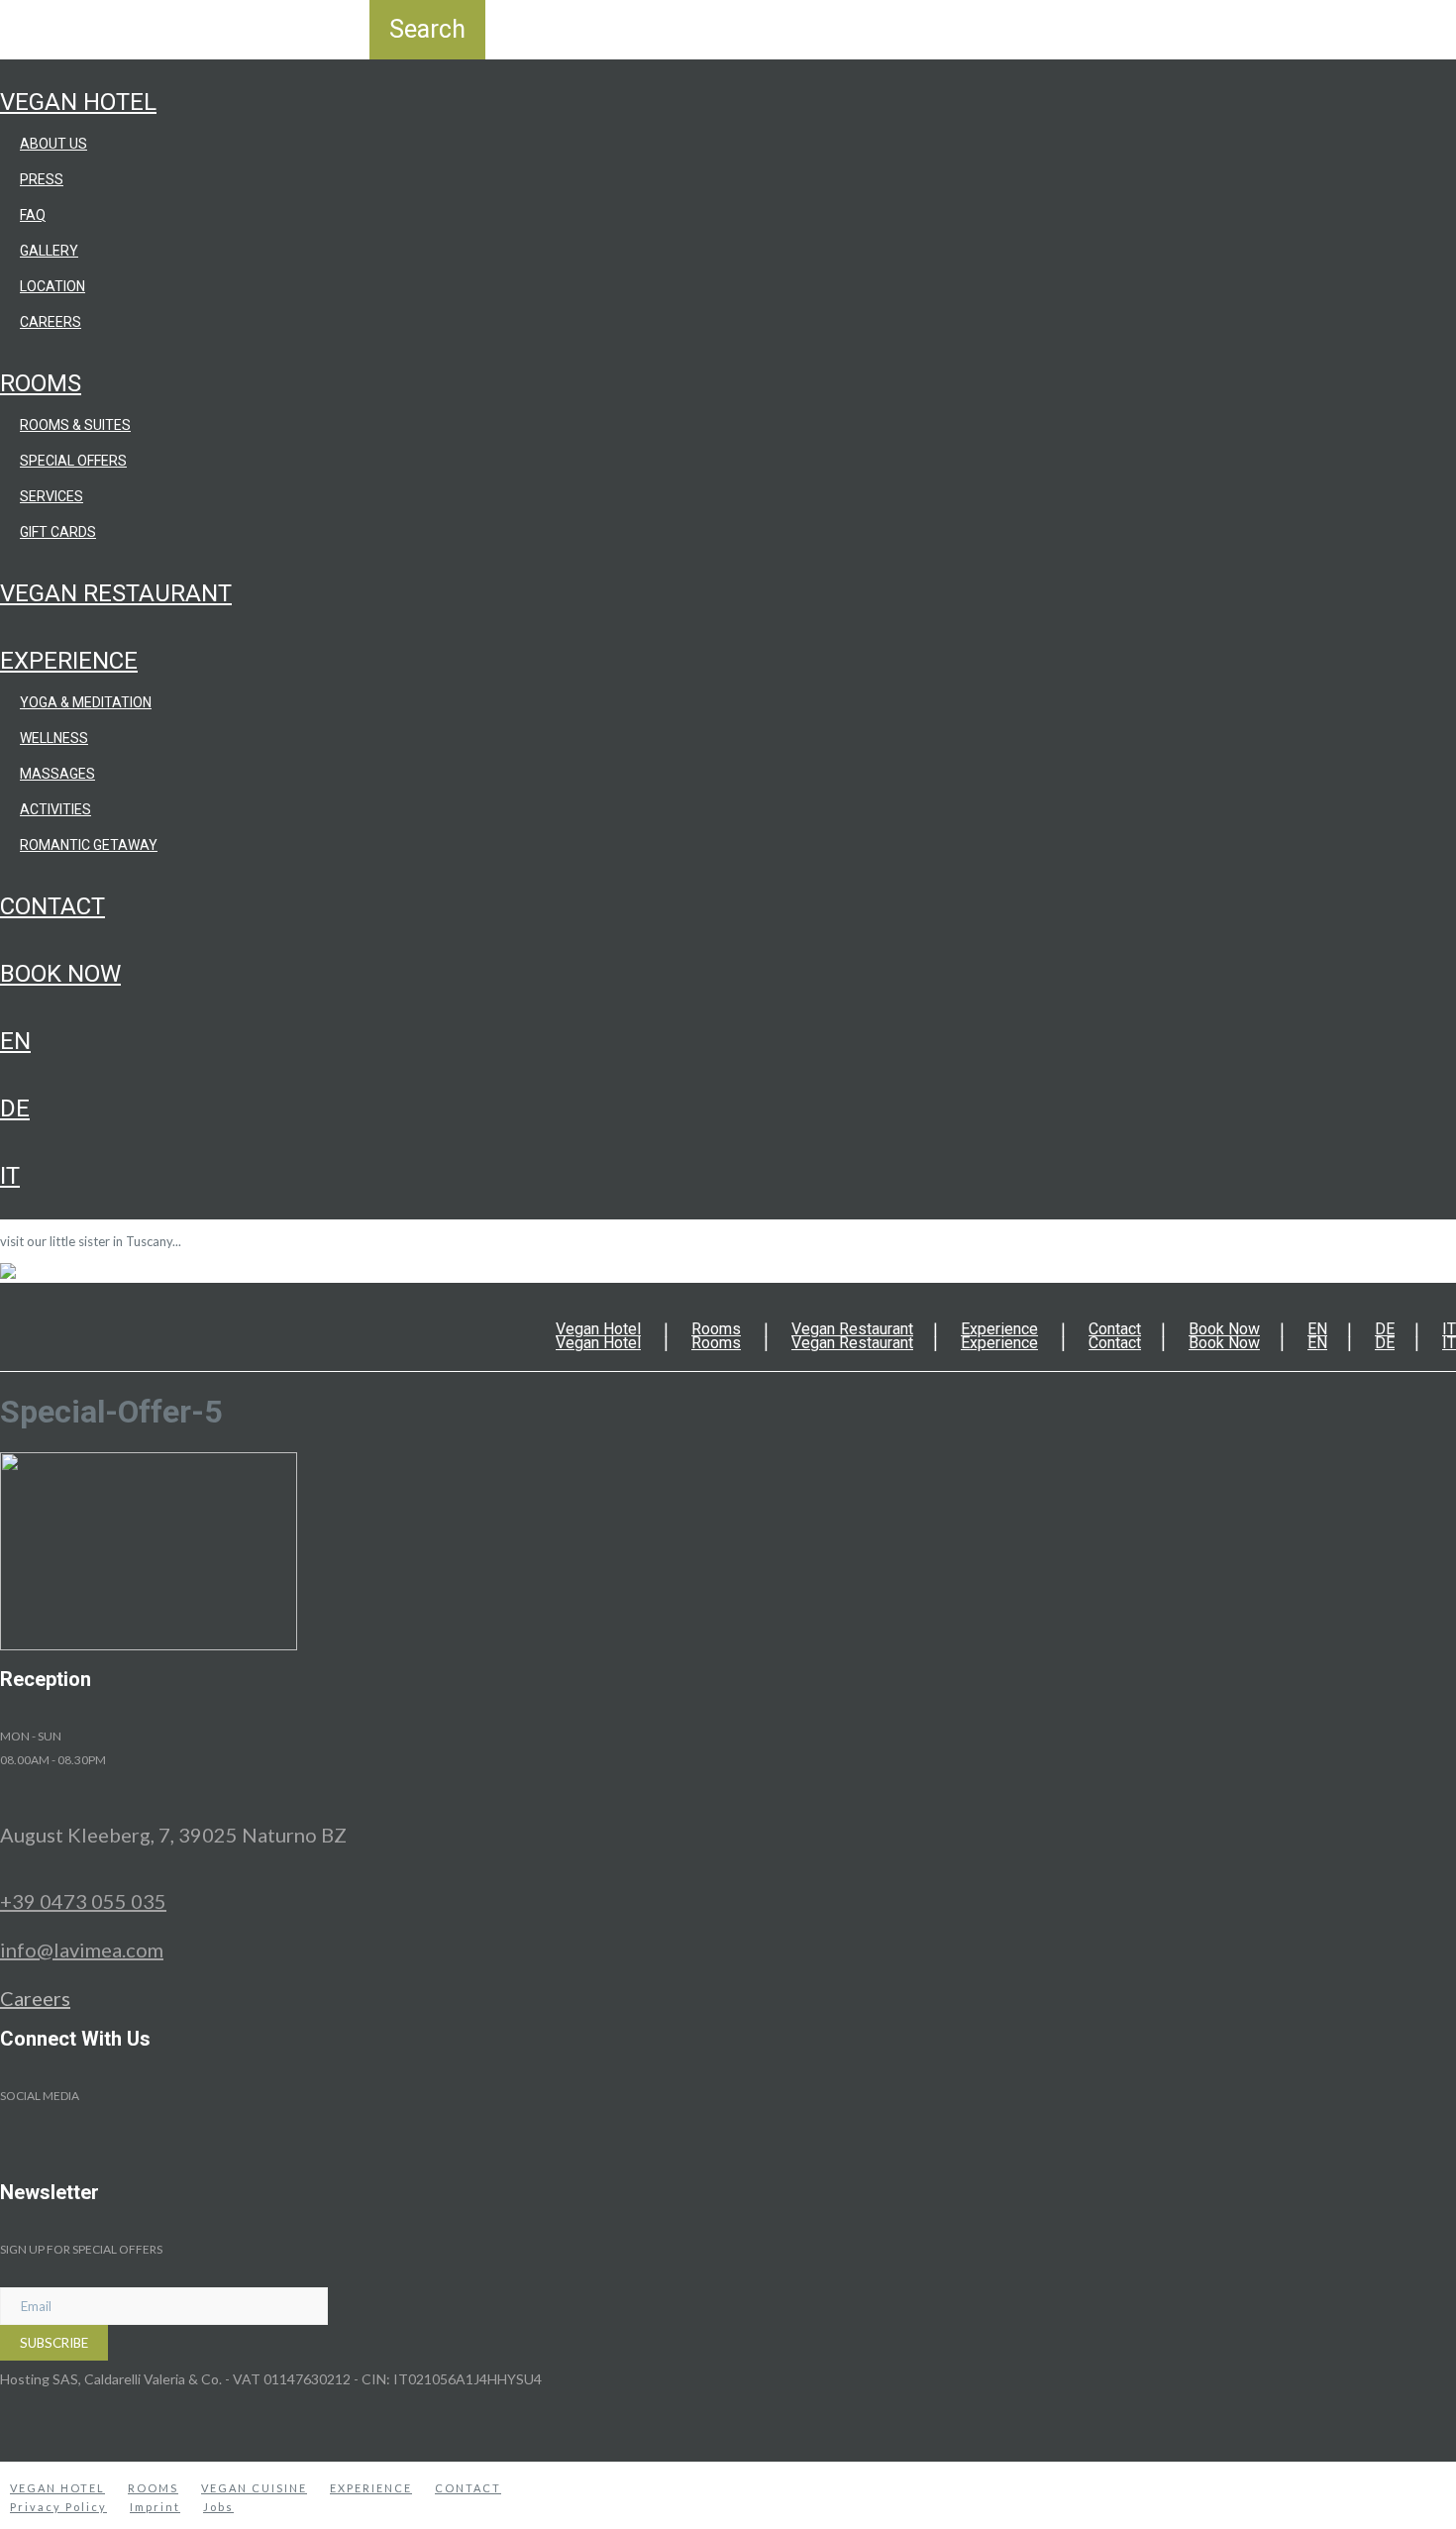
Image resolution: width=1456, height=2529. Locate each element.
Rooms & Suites (75, 425)
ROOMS (153, 2488)
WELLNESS (54, 738)
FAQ (33, 215)
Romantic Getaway (89, 845)
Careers (51, 322)
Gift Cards (58, 532)
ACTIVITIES (55, 809)
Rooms (41, 383)
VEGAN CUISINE (254, 2488)
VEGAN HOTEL (57, 2488)
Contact (52, 906)
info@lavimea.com (82, 1949)
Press (42, 179)
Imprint (155, 2507)
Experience (69, 661)
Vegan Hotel (78, 102)
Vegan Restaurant (116, 593)
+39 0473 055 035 (83, 1901)
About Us (53, 144)
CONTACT (468, 2488)
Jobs (218, 2507)
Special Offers (73, 461)
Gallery (49, 251)
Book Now (60, 974)
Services (52, 496)
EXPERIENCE (371, 2488)
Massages (57, 774)
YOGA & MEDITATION (86, 702)
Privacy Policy (58, 2507)
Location (52, 286)
